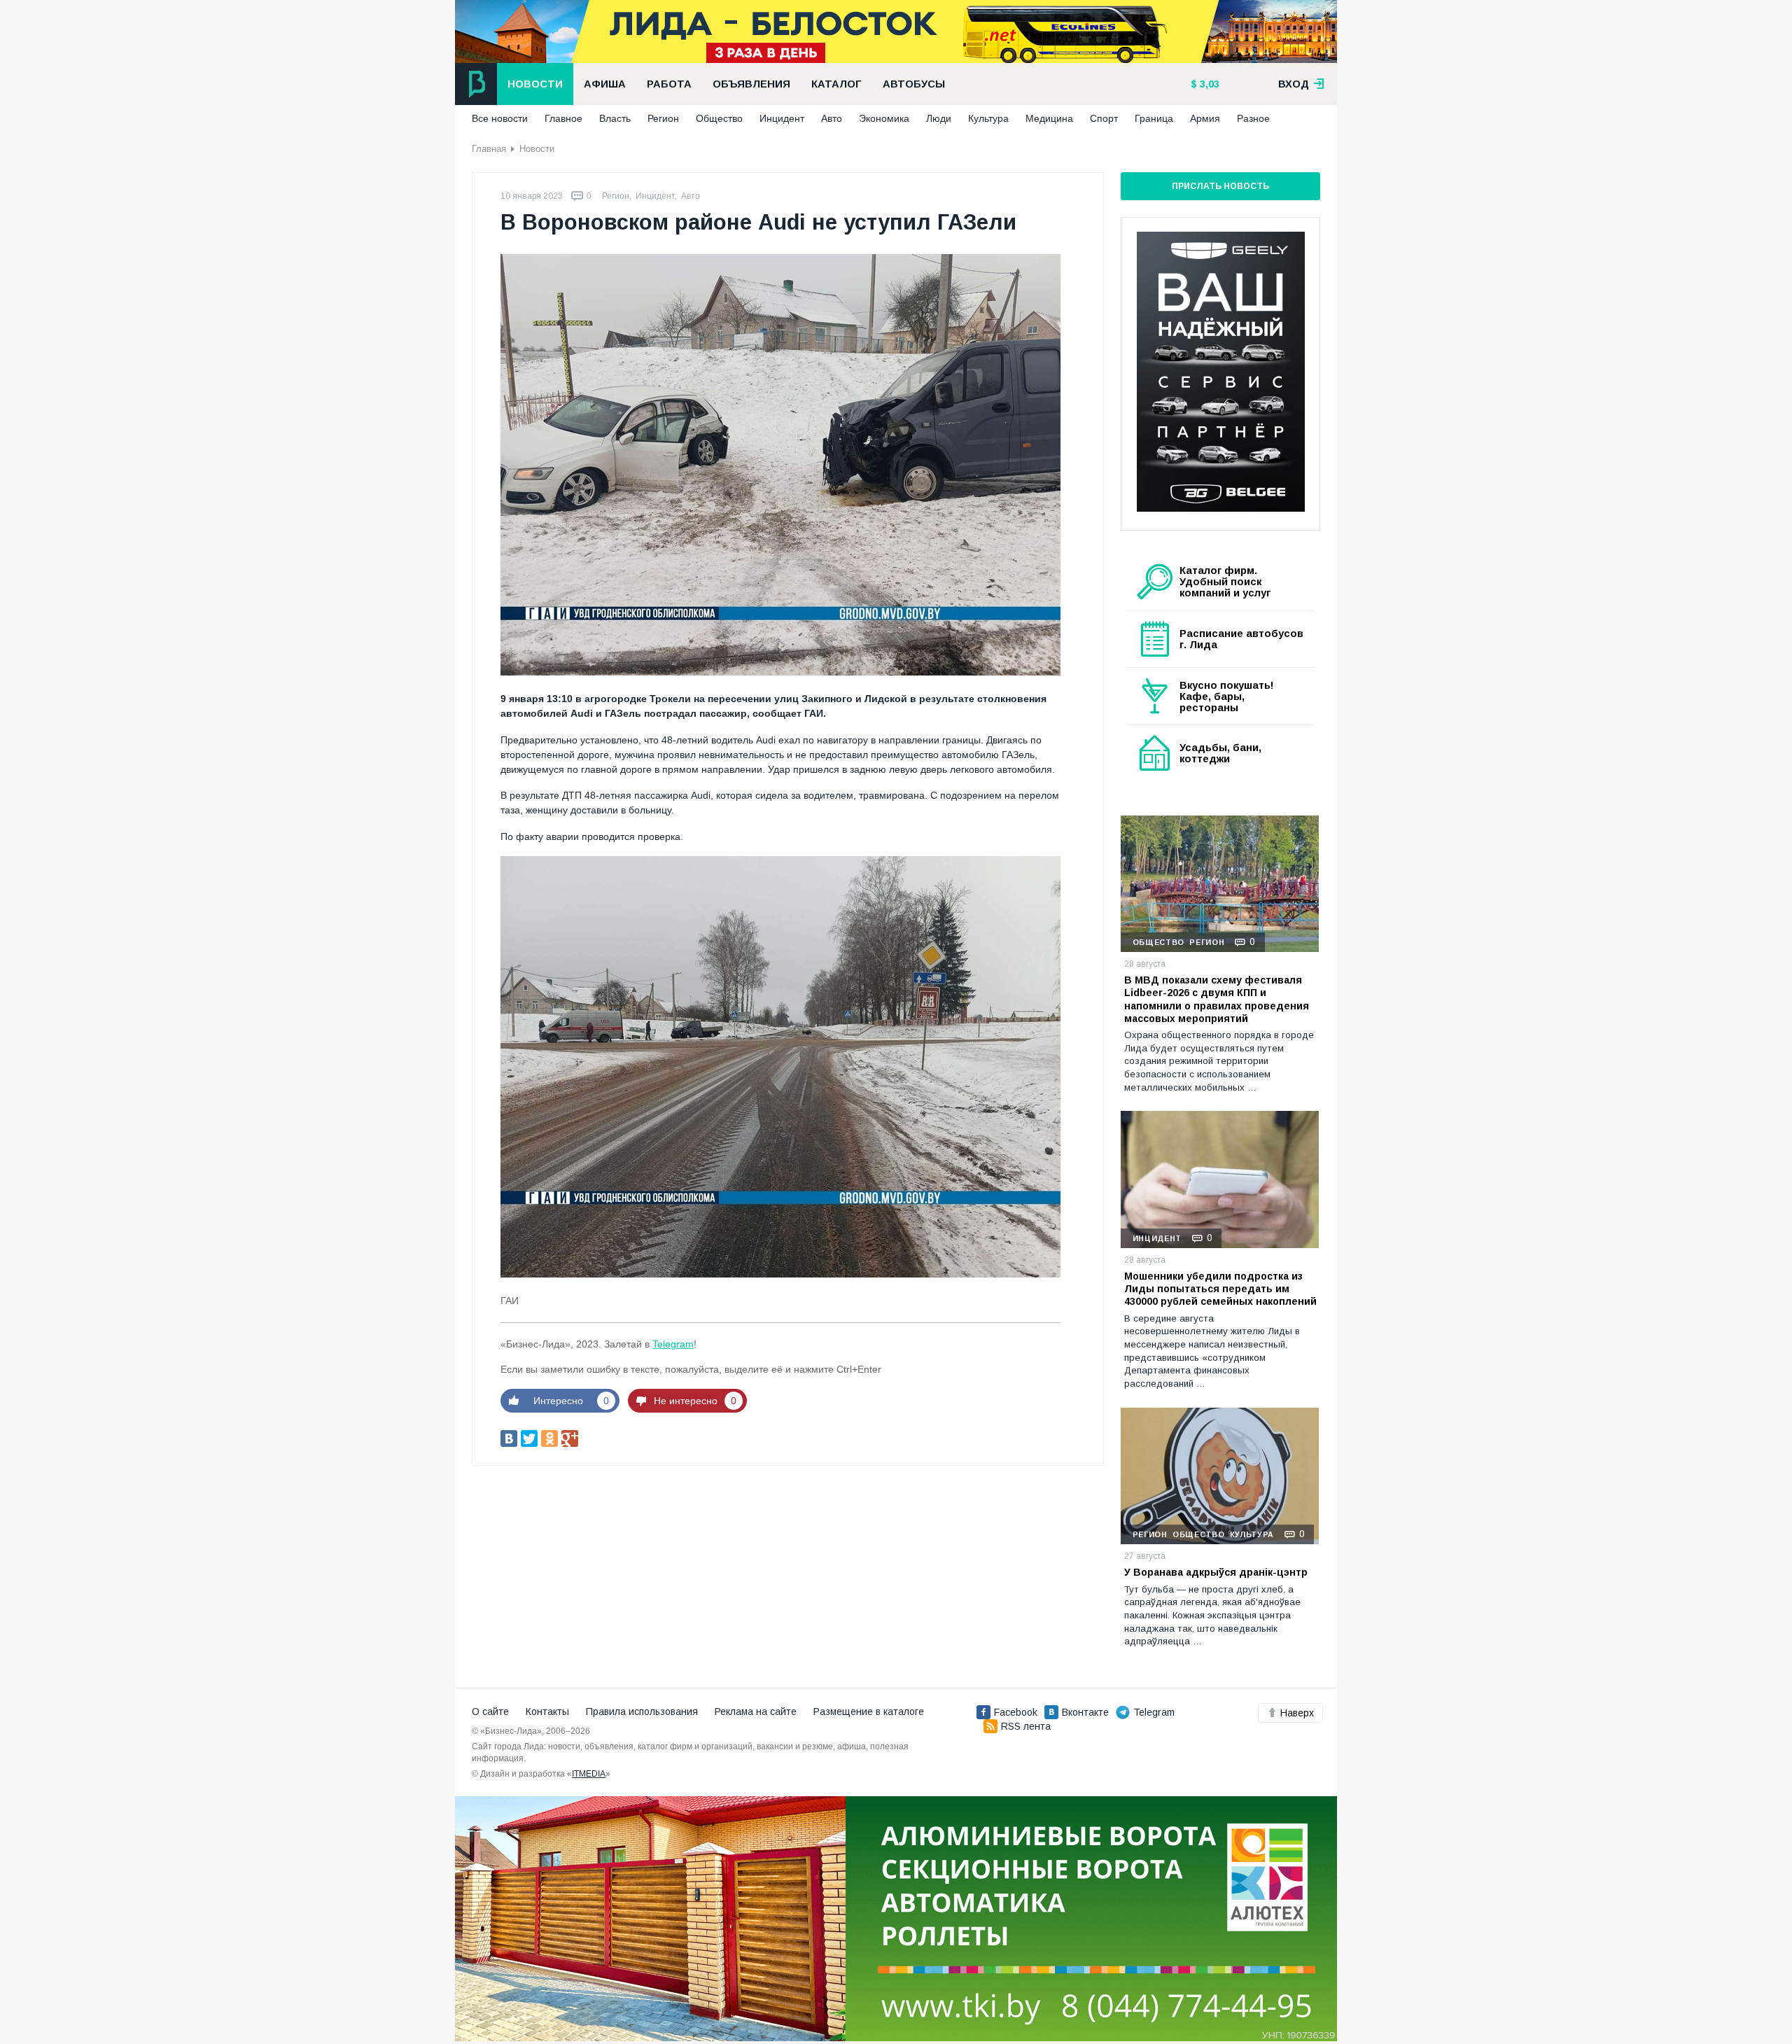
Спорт (1104, 118)
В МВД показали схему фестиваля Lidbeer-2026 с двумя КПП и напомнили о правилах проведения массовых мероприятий (1217, 999)
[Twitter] (529, 1438)
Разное (1253, 118)
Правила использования (642, 1711)
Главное (563, 118)
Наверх (1297, 1713)
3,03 (1208, 84)
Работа (669, 84)
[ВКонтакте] (509, 1438)
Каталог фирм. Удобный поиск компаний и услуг (1225, 582)
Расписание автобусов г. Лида (1241, 639)
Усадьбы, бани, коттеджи (1220, 753)
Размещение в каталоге (869, 1711)
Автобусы (914, 84)
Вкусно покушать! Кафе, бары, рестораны (1227, 696)
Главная (489, 149)
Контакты (547, 1711)
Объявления (751, 84)
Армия (1205, 118)
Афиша (605, 84)
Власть (615, 118)
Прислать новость (1220, 186)
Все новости (500, 118)
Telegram (673, 1344)
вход (1295, 84)
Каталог (836, 84)
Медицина (1049, 118)
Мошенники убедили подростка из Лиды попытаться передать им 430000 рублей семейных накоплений (1220, 1289)
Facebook (1016, 1712)
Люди (939, 118)
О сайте (490, 1711)
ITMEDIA (589, 1774)
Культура (988, 118)
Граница (1154, 118)
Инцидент (782, 118)
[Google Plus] (570, 1438)
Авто (832, 118)
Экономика (884, 118)
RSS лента (1026, 1726)
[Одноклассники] (549, 1438)
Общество (719, 118)
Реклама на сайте (756, 1711)
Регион (663, 118)
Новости (535, 84)
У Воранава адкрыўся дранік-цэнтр (1216, 1572)
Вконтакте (1085, 1712)
